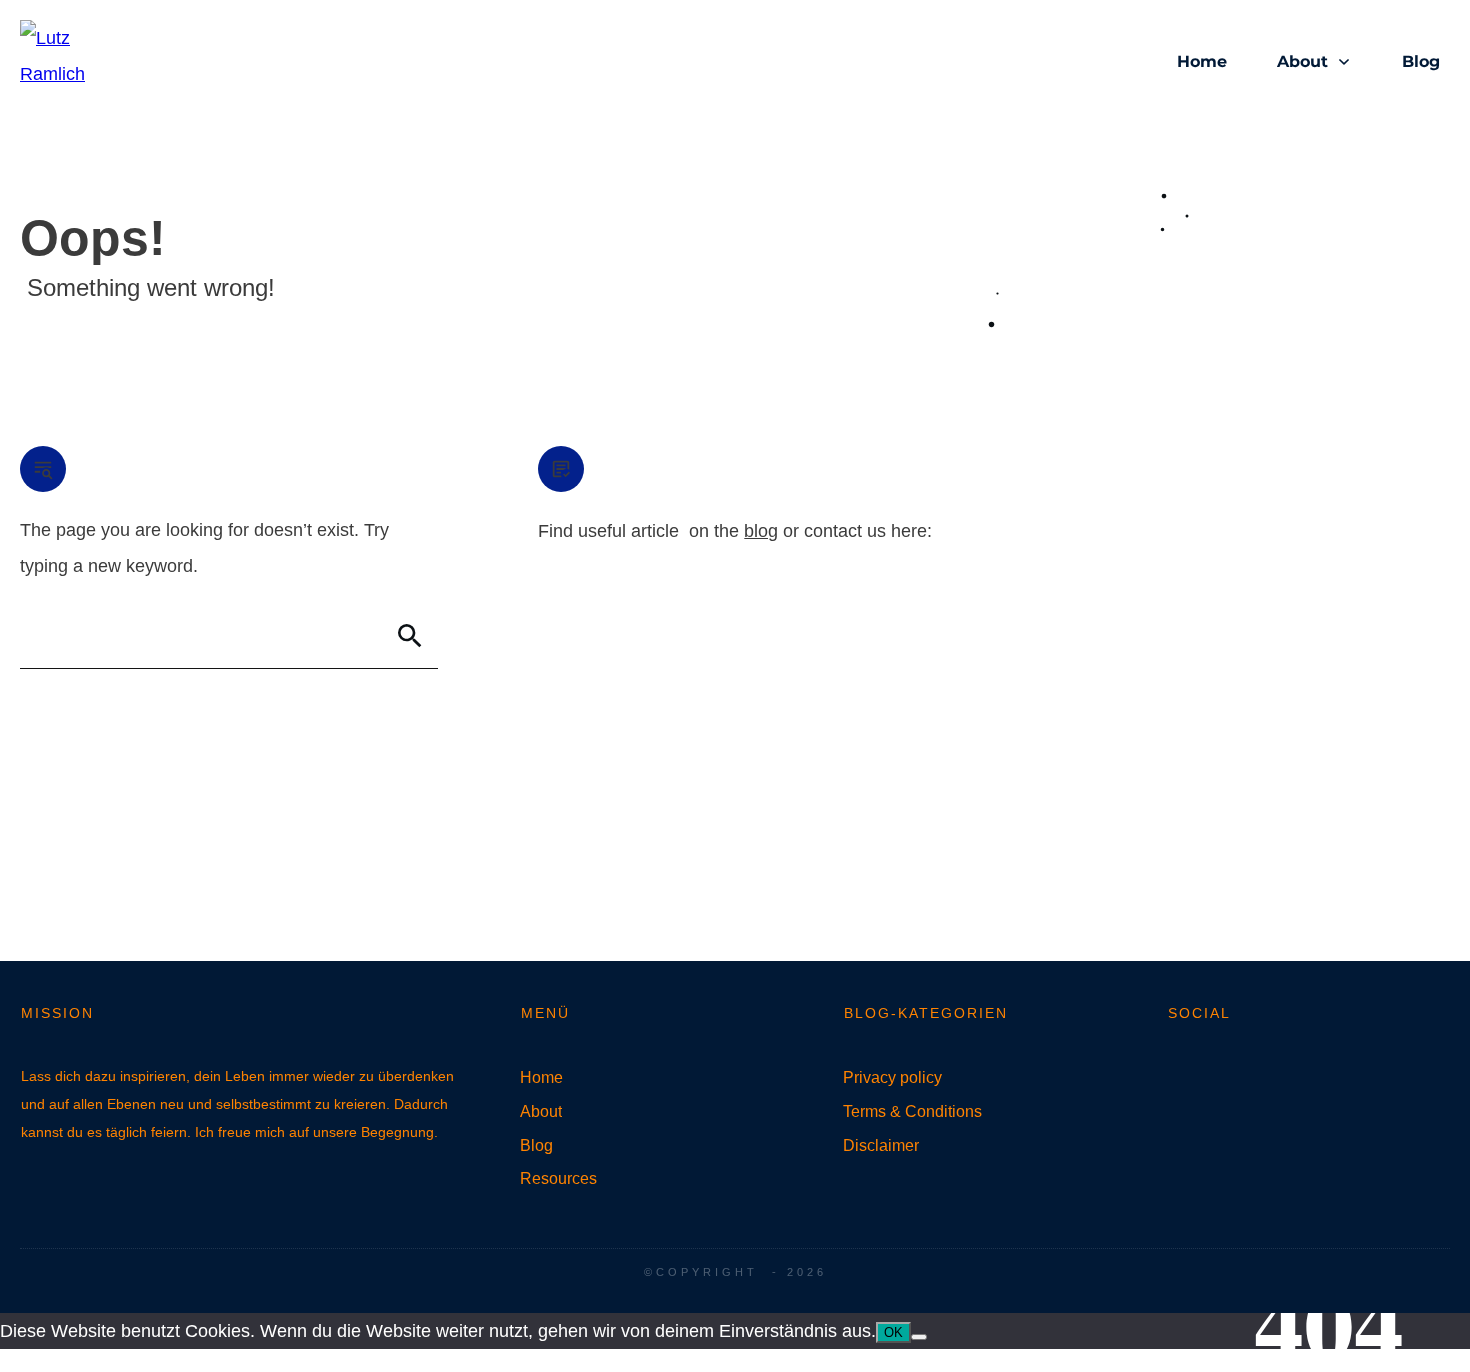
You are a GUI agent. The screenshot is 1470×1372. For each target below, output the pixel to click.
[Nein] (919, 1337)
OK (893, 1332)
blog (761, 531)
